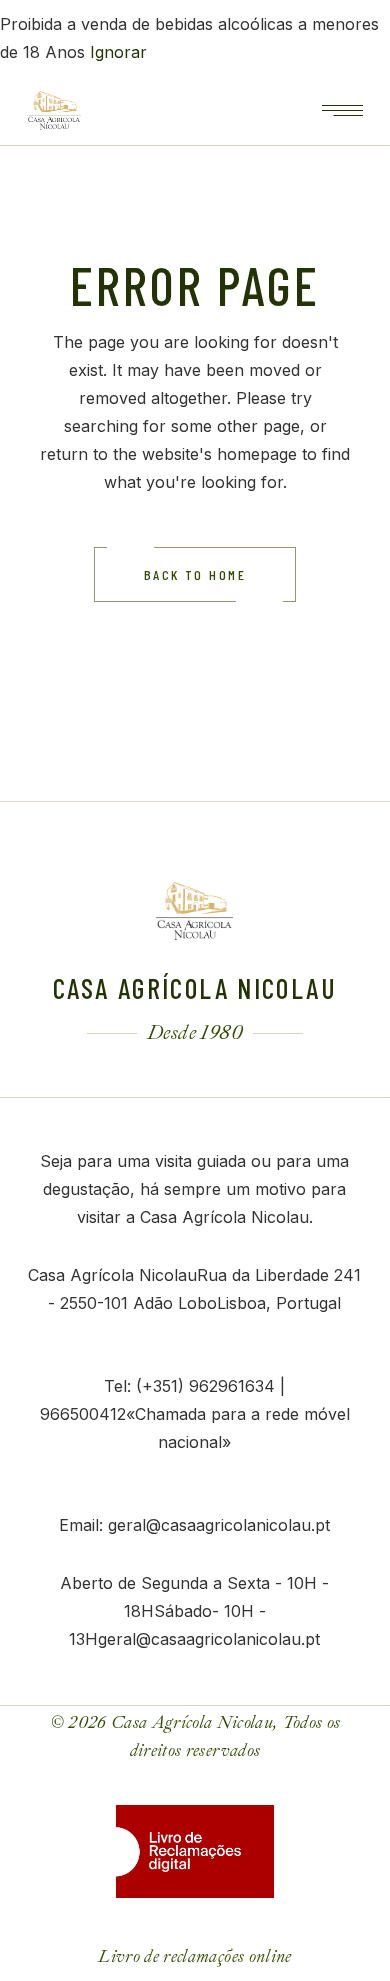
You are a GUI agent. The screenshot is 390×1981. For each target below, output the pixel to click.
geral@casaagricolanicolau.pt (219, 1525)
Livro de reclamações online (194, 1956)
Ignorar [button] (118, 52)
